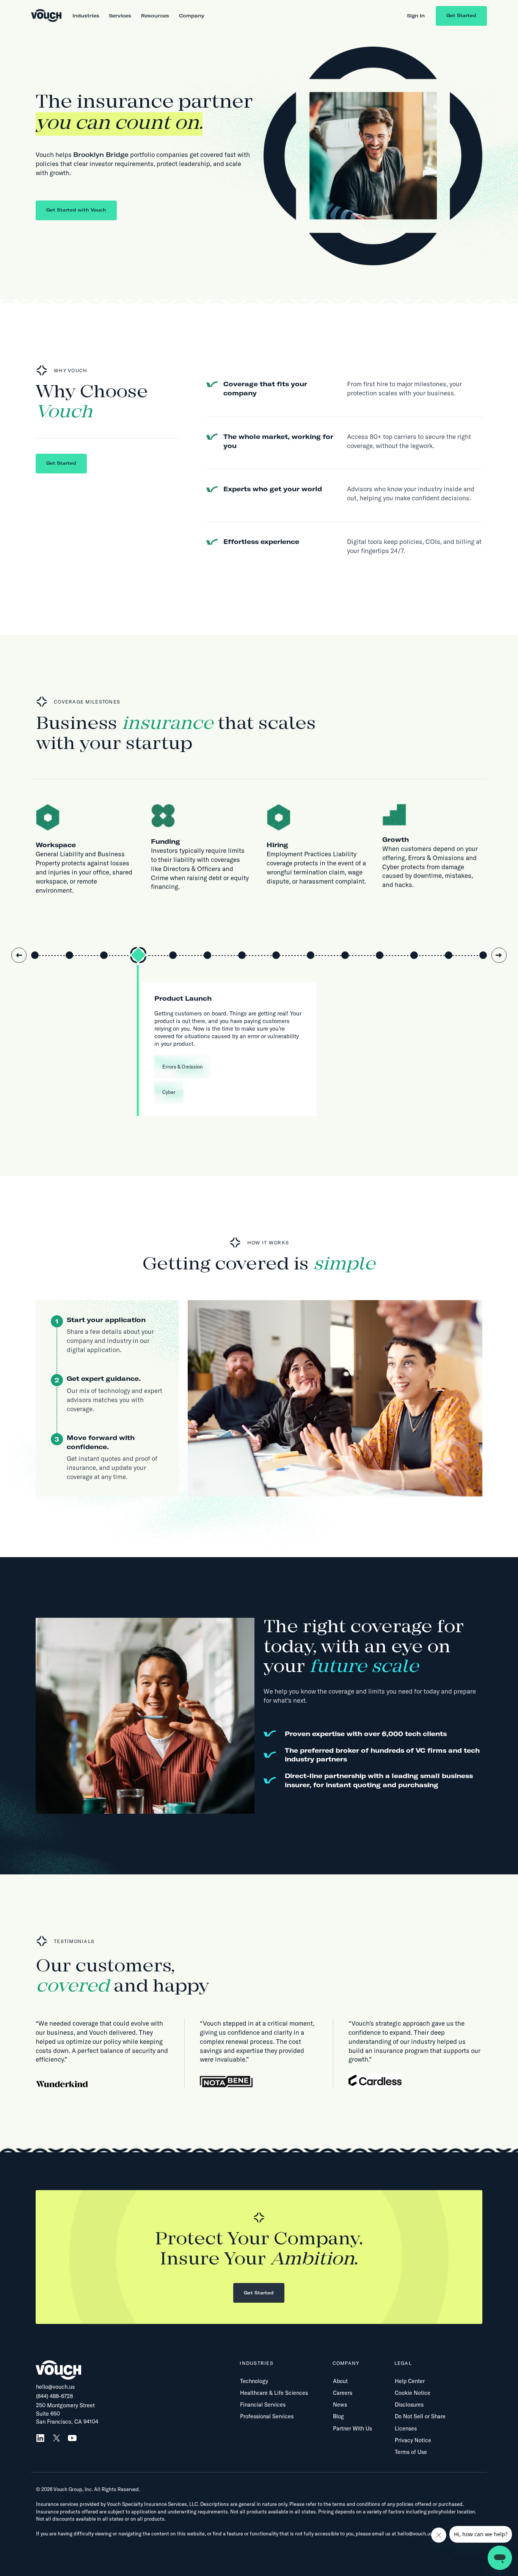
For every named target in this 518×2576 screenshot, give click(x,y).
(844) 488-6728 (54, 2396)
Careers (343, 2393)
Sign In (416, 16)
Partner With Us (352, 2429)
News (340, 2405)
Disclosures (409, 2405)
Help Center (410, 2381)
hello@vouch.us (55, 2387)
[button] (86, 16)
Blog (338, 2416)
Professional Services (267, 2416)
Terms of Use (411, 2452)
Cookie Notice (413, 2393)
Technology (254, 2381)
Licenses (406, 2429)
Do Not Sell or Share (420, 2416)
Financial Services (263, 2405)
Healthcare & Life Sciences (274, 2393)
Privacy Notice (413, 2440)
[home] (46, 16)
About (340, 2381)
